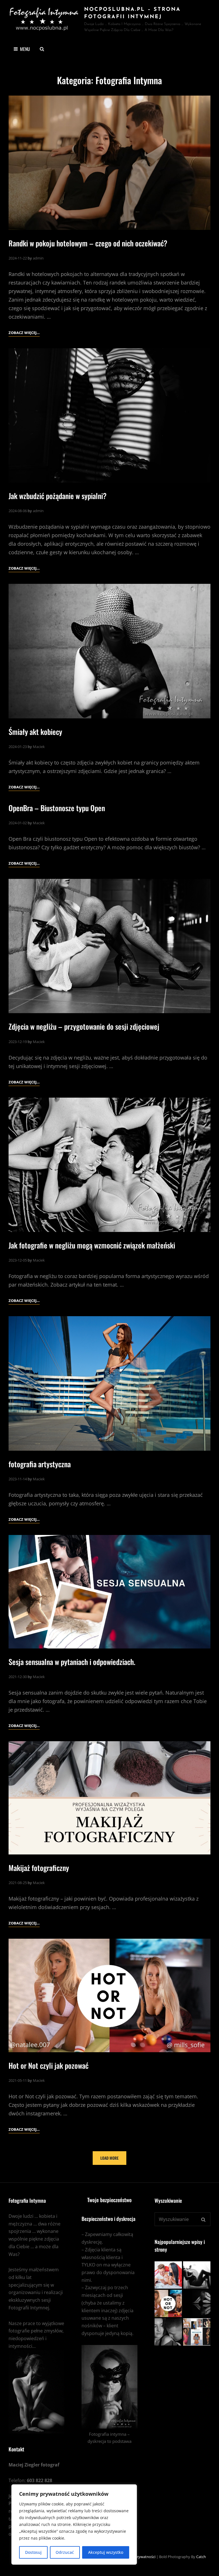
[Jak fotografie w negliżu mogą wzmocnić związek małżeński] (109, 1165)
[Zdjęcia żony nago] (168, 2275)
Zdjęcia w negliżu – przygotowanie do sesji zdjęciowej (84, 1026)
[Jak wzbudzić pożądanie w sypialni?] (109, 415)
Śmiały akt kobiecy (35, 732)
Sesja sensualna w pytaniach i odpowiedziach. (72, 1662)
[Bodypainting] (197, 2332)
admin (38, 258)
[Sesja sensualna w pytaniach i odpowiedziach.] (109, 1592)
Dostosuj (33, 2552)
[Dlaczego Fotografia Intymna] (197, 2303)
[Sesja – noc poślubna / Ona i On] (168, 2332)
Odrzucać (65, 2552)
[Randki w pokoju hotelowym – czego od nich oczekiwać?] (109, 163)
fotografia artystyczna (40, 1464)
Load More (109, 2158)
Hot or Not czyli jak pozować (48, 2065)
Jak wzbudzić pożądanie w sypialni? (58, 496)
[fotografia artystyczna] (109, 1383)
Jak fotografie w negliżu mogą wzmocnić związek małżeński (92, 1245)
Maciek (39, 747)
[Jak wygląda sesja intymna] (197, 2275)
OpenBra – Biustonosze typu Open (57, 808)
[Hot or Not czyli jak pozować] (109, 1995)
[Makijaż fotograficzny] (109, 1798)
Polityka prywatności (138, 2557)
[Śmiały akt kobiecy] (109, 651)
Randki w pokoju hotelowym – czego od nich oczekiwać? (88, 243)
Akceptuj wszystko (106, 2552)
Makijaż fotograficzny (39, 1868)
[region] (74, 2525)
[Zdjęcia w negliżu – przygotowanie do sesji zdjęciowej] (109, 946)
